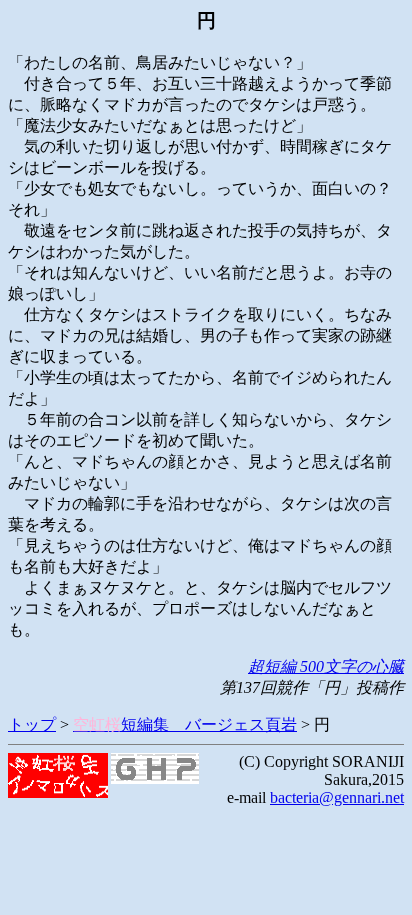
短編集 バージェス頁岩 (185, 724)
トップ (32, 724)
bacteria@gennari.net (337, 797)
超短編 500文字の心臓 (326, 666)
